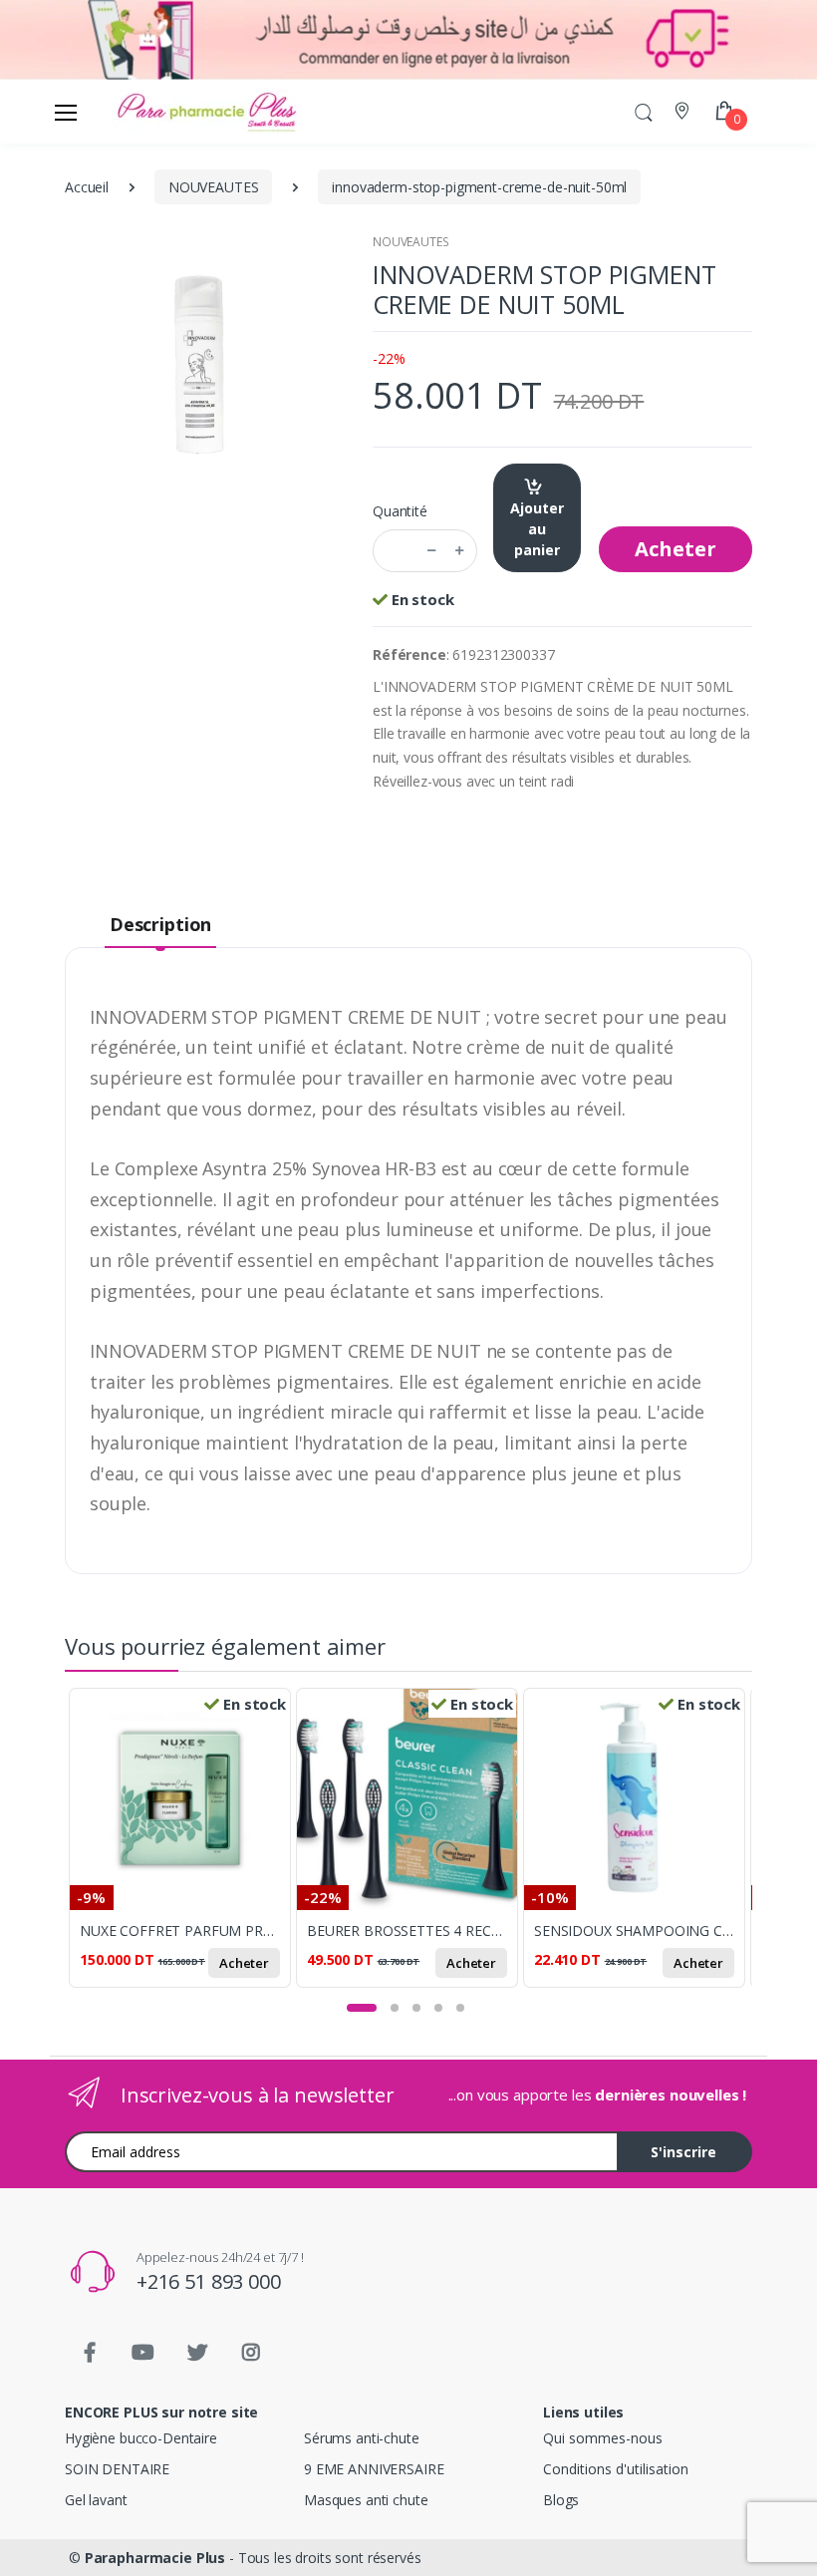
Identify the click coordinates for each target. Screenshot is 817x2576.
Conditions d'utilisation (616, 2469)
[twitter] (197, 2353)
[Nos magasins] (684, 111)
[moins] (431, 551)
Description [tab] (160, 924)
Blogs (561, 2500)
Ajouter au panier (537, 529)
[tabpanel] (182, 1846)
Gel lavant (96, 2500)
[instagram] (251, 2353)
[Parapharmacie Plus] (148, 112)
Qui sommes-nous (603, 2438)
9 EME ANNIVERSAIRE (374, 2469)
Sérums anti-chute (362, 2438)
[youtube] (143, 2353)
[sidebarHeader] (66, 112)
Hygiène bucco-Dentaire (141, 2438)
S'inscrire (683, 2152)
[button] (644, 111)
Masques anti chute (366, 2500)
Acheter (676, 549)
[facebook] (90, 2353)
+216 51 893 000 (209, 2281)
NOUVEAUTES (411, 242)
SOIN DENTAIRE (117, 2469)
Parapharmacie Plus (155, 2558)
